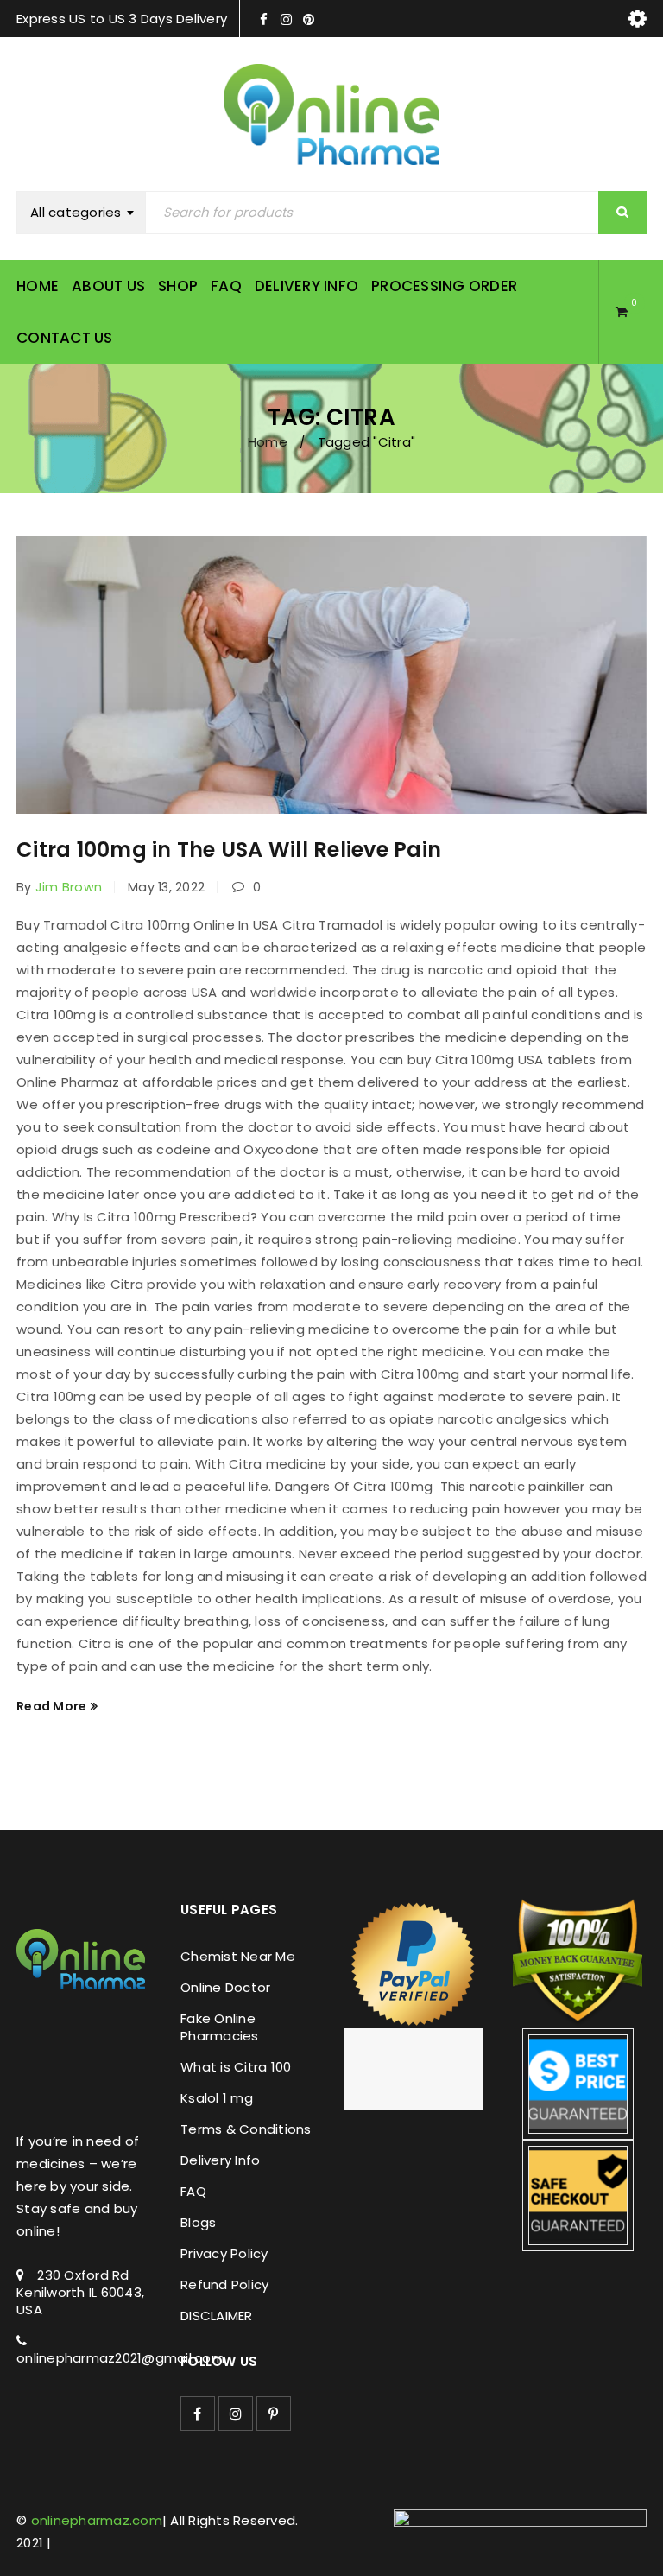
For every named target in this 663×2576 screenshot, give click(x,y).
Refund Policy (224, 2284)
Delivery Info (220, 2160)
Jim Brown (69, 887)
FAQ (193, 2191)
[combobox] (85, 213)
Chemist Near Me (238, 1956)
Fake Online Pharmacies (220, 2027)
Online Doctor (225, 1987)
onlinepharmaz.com (97, 2520)
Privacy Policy (224, 2253)
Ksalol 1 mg (217, 2098)
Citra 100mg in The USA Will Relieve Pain (229, 850)
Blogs (198, 2222)
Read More (51, 1706)
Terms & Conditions (246, 2129)
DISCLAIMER (217, 2316)
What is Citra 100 (236, 2067)
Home (268, 442)
